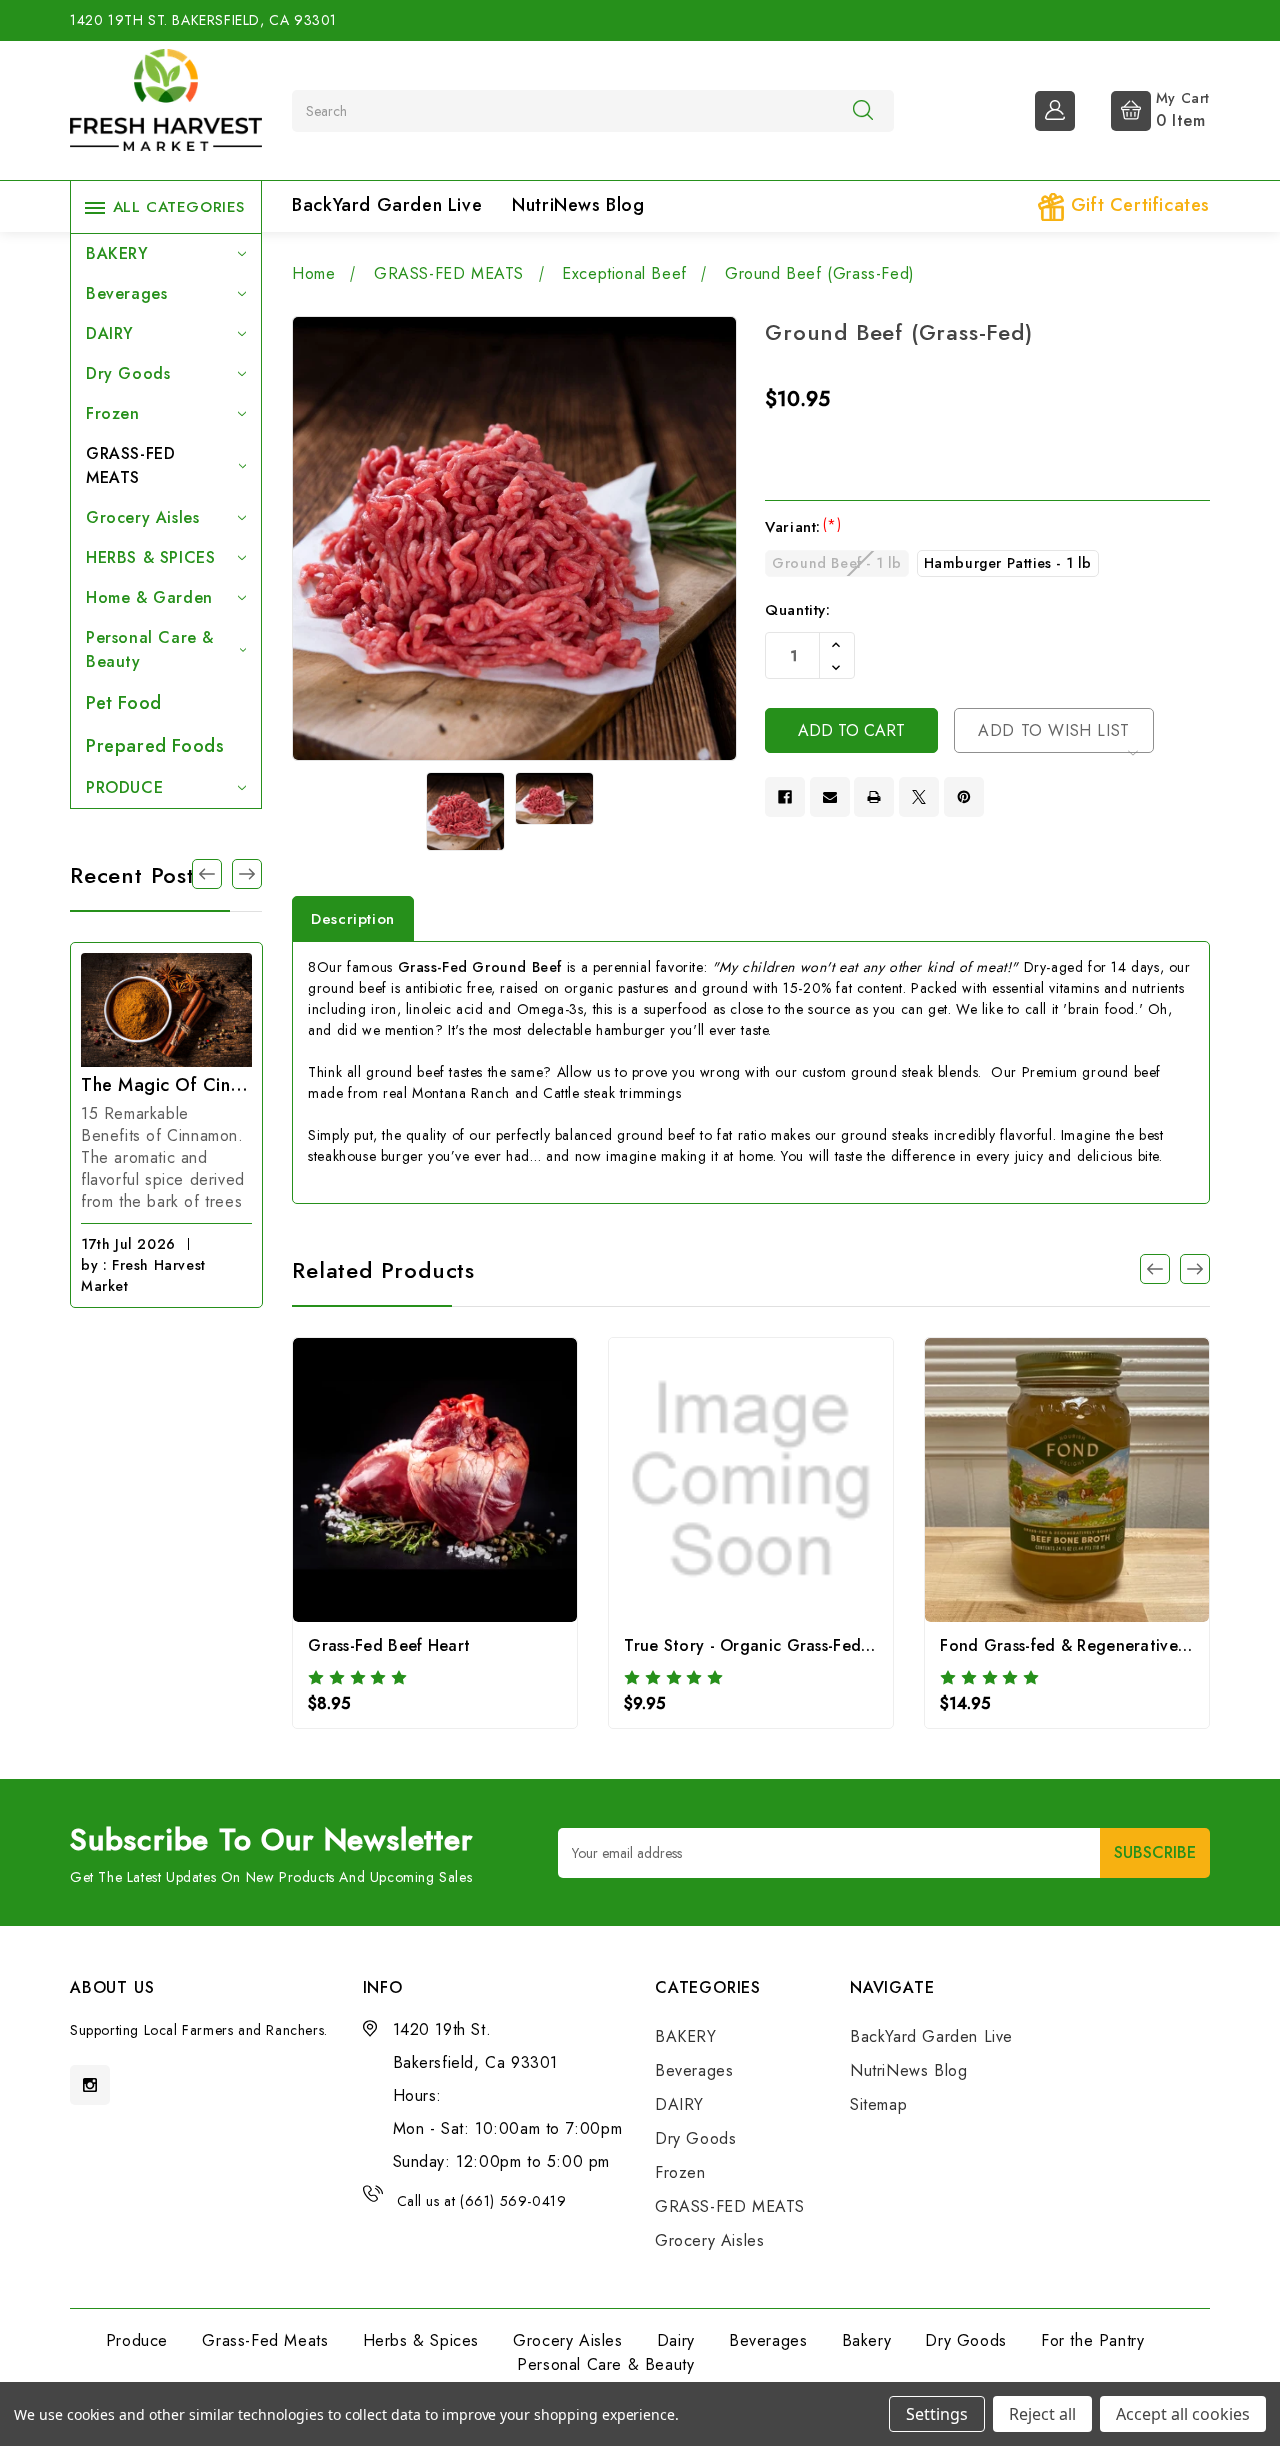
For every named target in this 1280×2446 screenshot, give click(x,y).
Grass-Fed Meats (265, 2340)
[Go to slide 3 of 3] (1155, 1269)
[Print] (874, 797)
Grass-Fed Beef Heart (389, 1645)
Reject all (1042, 2414)
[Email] (830, 797)
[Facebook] (785, 797)
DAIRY (110, 333)
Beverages (126, 293)
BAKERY (117, 253)
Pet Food (124, 703)
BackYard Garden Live (387, 205)
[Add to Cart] (724, 1485)
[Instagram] (90, 2085)
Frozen (113, 413)
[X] (919, 797)
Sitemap (878, 2104)
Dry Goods (128, 373)
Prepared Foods (155, 746)
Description (353, 919)
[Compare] (435, 1485)
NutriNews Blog (578, 205)
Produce (137, 2340)
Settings (937, 2414)
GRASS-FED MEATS (130, 465)
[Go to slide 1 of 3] (247, 874)
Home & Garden (149, 597)
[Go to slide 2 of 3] (207, 874)
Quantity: (797, 610)
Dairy (676, 2340)
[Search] (863, 110)
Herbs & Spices (421, 2340)
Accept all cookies (1183, 2414)
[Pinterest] (964, 797)
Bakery (867, 2340)
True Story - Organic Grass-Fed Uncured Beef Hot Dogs (835, 1645)
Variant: (803, 527)
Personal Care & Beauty (150, 649)
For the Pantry (1092, 2340)
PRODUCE (124, 787)
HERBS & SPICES (150, 557)
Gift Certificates (1137, 205)
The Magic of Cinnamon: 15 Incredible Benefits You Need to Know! (166, 1085)
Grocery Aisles (142, 517)
